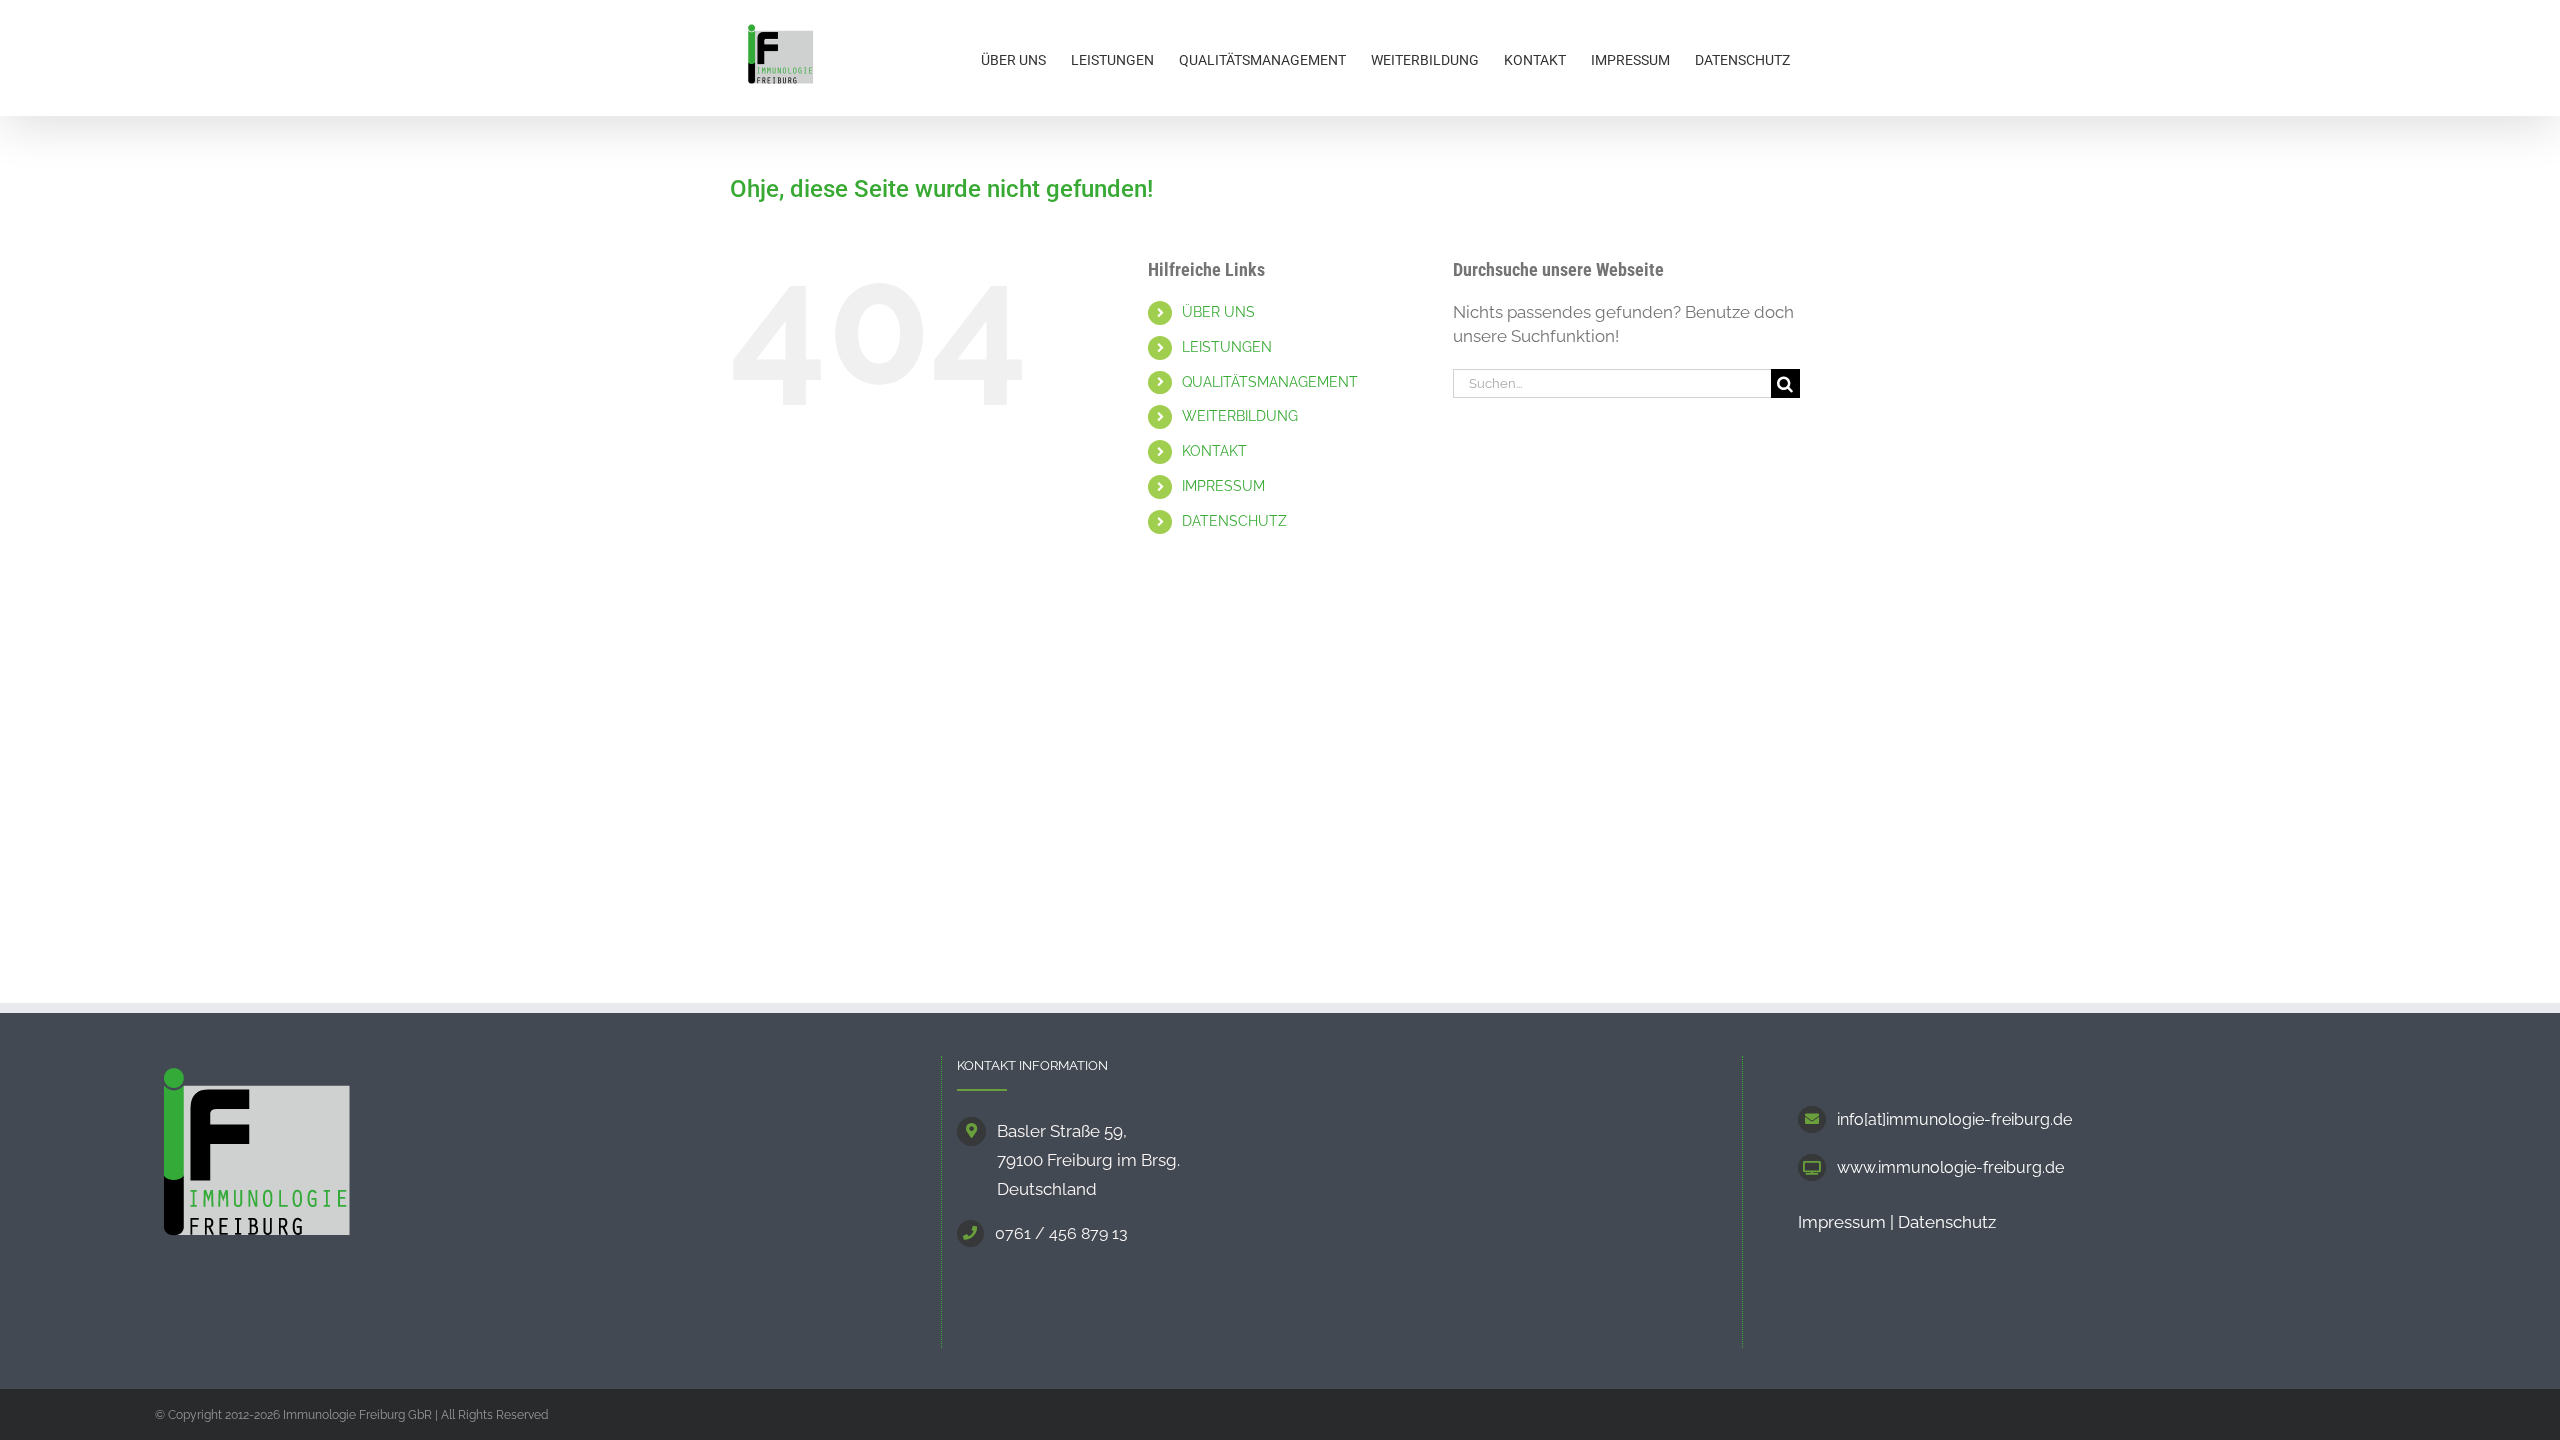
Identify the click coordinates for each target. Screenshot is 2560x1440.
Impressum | (1848, 1222)
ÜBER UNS (1218, 312)
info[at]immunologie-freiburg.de (1954, 1119)
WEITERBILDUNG (1240, 416)
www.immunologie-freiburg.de (1950, 1167)
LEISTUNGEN (1227, 347)
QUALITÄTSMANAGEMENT (1270, 382)
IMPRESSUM (1223, 486)
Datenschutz (1947, 1222)
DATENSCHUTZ (1234, 521)
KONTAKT (1214, 451)
